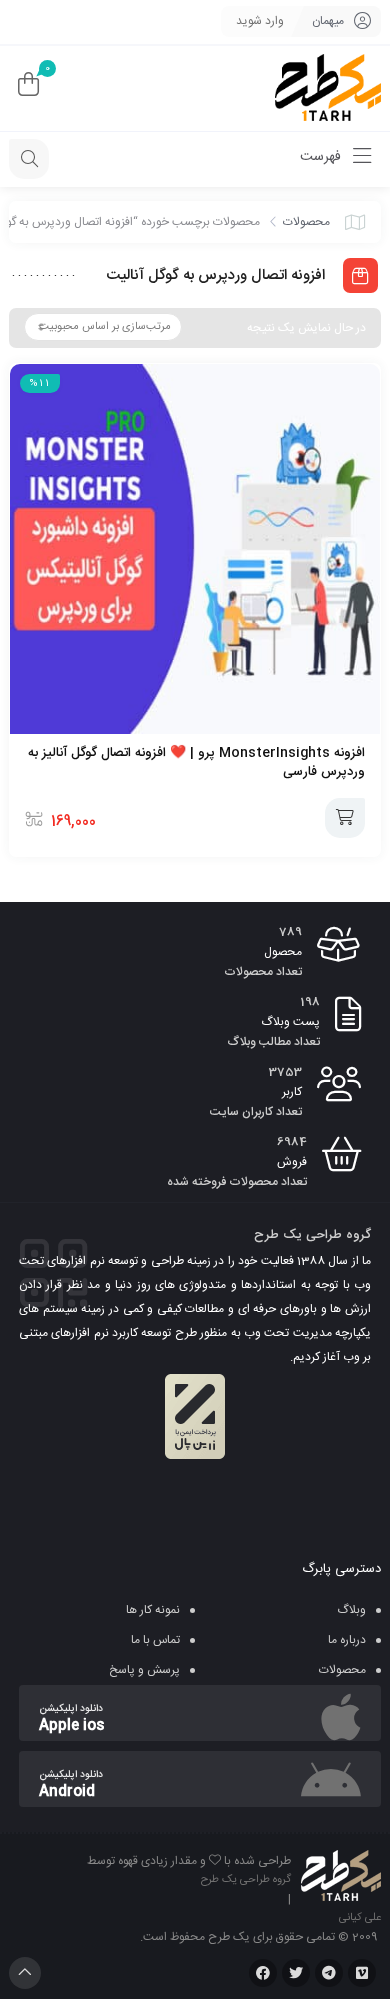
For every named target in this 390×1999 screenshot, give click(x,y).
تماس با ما (155, 1640)
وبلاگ (351, 1610)
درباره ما (347, 1640)
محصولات (306, 222)
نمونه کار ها (153, 1610)
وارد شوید (260, 21)
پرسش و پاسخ (144, 1670)
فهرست (322, 157)
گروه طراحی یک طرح (246, 1880)
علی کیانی (360, 1918)
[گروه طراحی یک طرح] (328, 88)
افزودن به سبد (345, 818)
